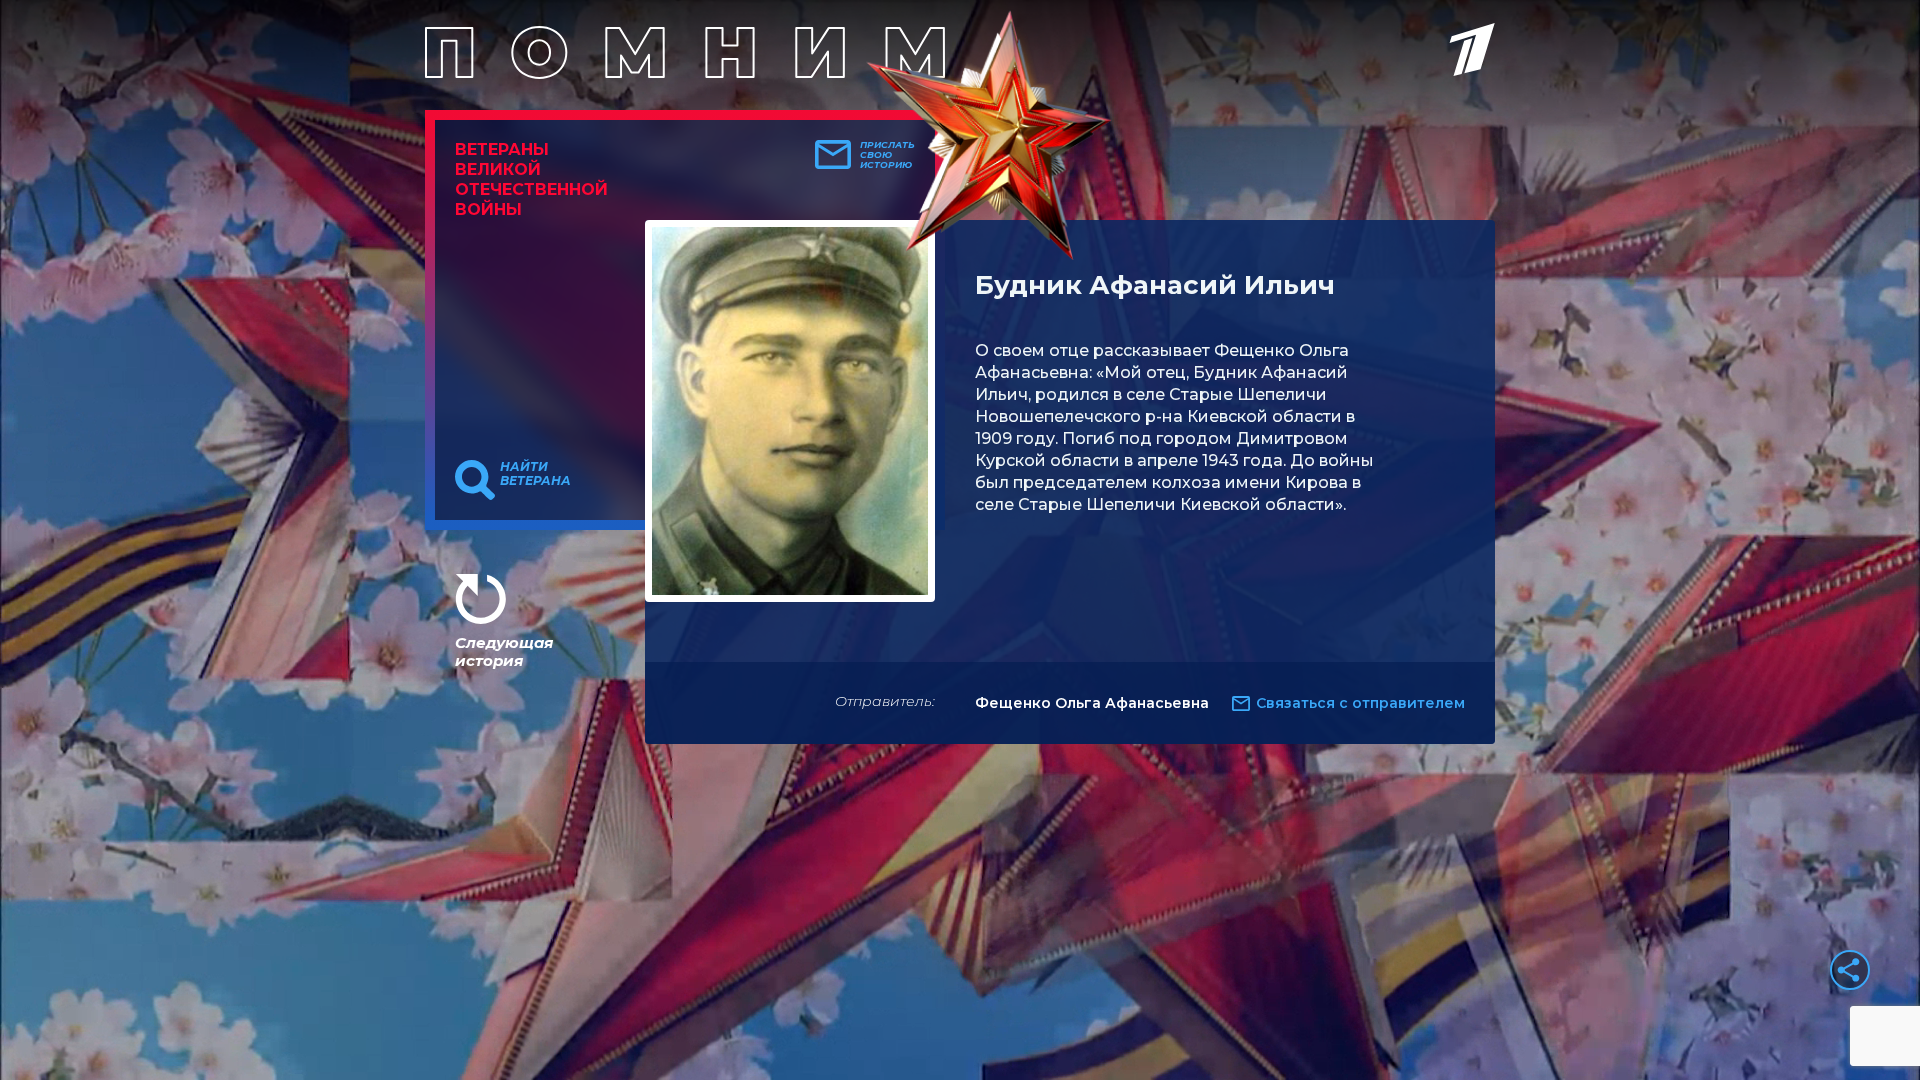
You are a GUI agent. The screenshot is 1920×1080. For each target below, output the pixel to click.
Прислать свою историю (887, 155)
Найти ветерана (535, 474)
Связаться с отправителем (1360, 703)
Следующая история (504, 651)
